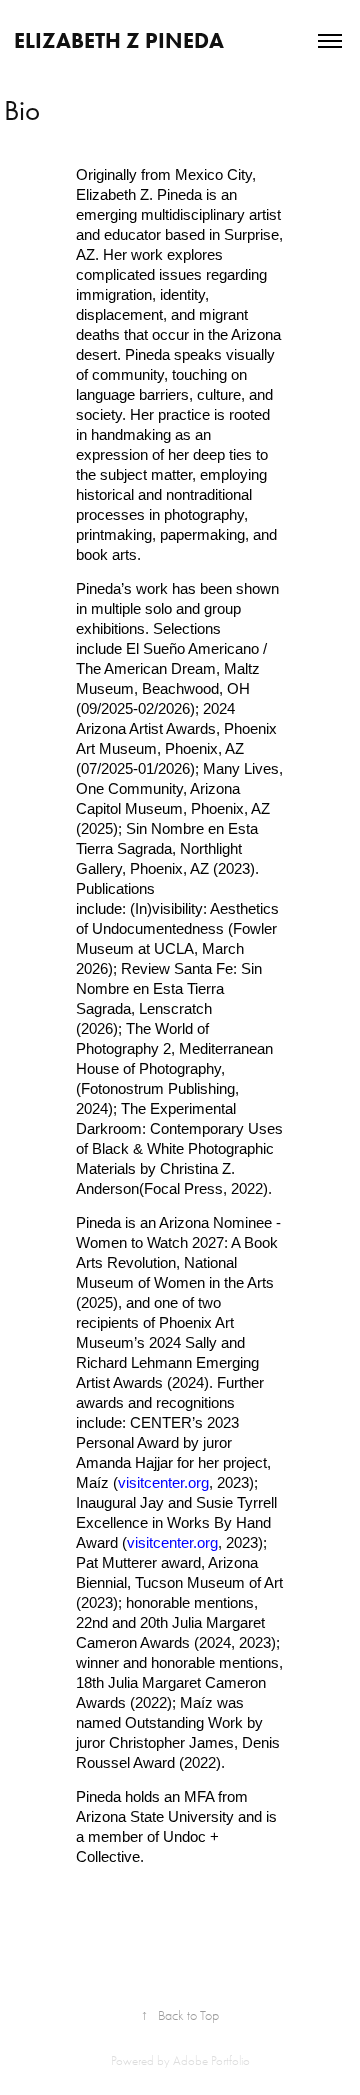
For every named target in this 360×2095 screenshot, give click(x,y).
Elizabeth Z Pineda (119, 40)
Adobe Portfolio (211, 2060)
